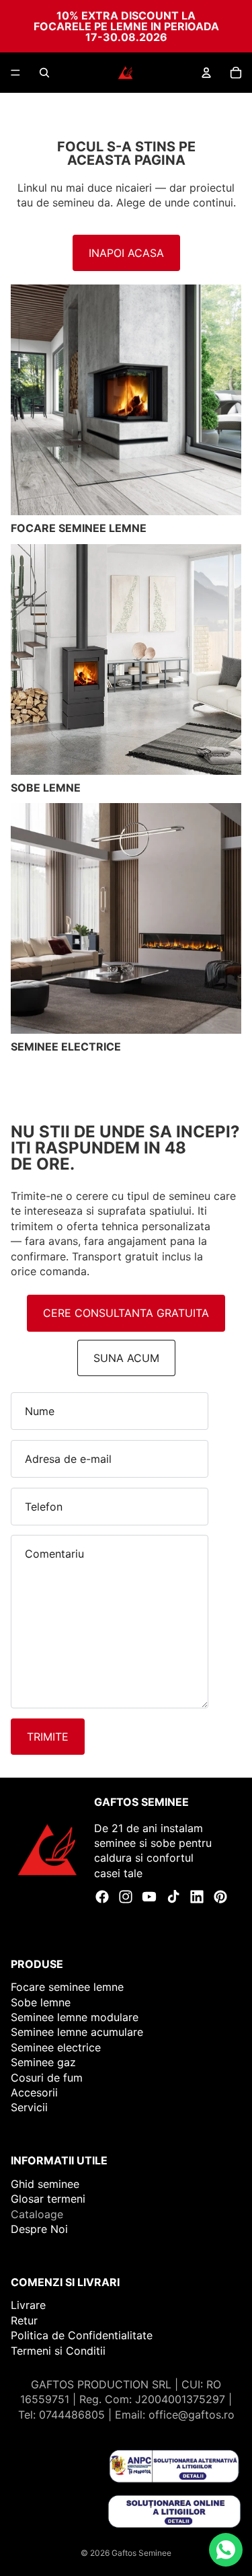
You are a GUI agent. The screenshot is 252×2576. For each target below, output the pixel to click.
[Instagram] (126, 1897)
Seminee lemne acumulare (77, 2032)
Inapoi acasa (126, 253)
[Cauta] (44, 73)
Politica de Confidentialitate (82, 2335)
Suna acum (126, 1358)
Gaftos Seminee (141, 2553)
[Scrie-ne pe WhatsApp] (226, 2550)
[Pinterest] (220, 1897)
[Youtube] (149, 1897)
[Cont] (206, 73)
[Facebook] (102, 1897)
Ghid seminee (45, 2184)
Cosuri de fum (47, 2077)
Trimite (48, 1737)
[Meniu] (15, 73)
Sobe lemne (41, 2002)
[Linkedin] (197, 1897)
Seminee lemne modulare (75, 2017)
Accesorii (34, 2092)
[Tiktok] (173, 1897)
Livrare (28, 2305)
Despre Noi (39, 2229)
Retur (24, 2320)
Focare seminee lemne (67, 1987)
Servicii (29, 2107)
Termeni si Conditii (58, 2350)
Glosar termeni (48, 2199)
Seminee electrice (56, 2047)
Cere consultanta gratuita (126, 1313)
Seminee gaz (43, 2062)
